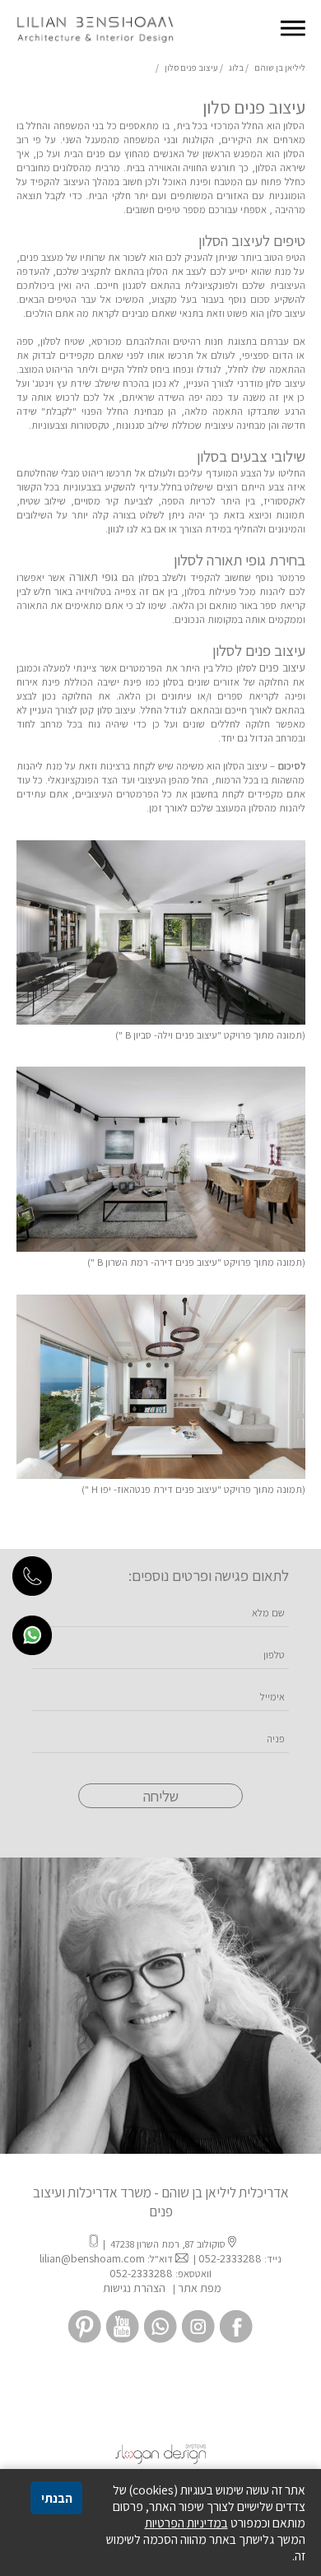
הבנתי (57, 2498)
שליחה (161, 1796)
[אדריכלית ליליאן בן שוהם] (95, 44)
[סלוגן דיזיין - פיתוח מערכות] (160, 2460)
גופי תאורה (93, 577)
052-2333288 (230, 2258)
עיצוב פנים (282, 667)
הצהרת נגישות (133, 2288)
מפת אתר (200, 2288)
